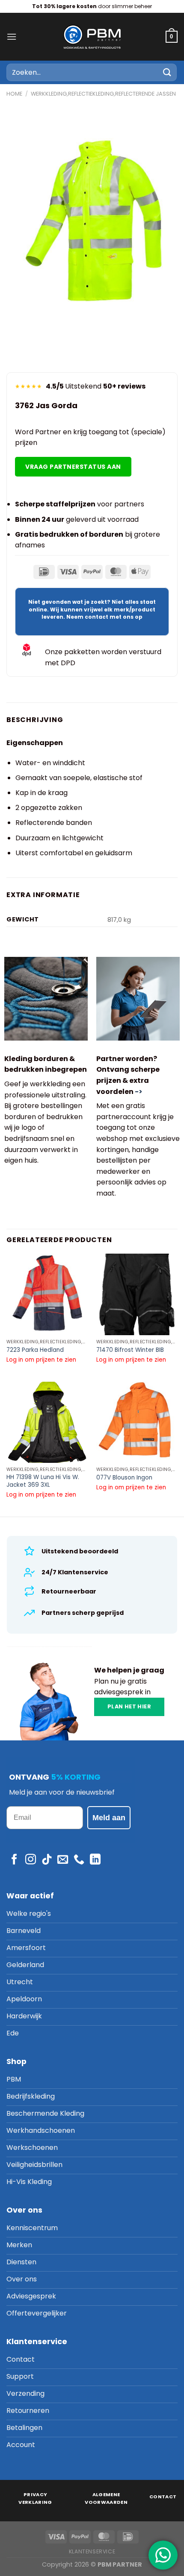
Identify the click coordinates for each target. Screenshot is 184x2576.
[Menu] (12, 37)
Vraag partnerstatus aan (73, 467)
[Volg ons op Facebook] (14, 1860)
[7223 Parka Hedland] (47, 1294)
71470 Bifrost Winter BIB (130, 1350)
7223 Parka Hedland (35, 1350)
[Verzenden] (167, 72)
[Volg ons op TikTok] (47, 1860)
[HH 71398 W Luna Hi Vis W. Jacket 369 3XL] (47, 1422)
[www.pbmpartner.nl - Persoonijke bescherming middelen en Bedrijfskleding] (92, 37)
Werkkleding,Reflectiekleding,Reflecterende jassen (103, 94)
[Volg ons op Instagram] (31, 1860)
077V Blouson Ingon (124, 1478)
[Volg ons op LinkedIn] (95, 1860)
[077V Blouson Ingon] (137, 1422)
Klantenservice (92, 2551)
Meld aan (109, 1818)
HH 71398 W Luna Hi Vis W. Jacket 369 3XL (43, 1481)
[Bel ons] (79, 1860)
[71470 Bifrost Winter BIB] (137, 1294)
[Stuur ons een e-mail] (63, 1860)
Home (14, 94)
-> (139, 1092)
